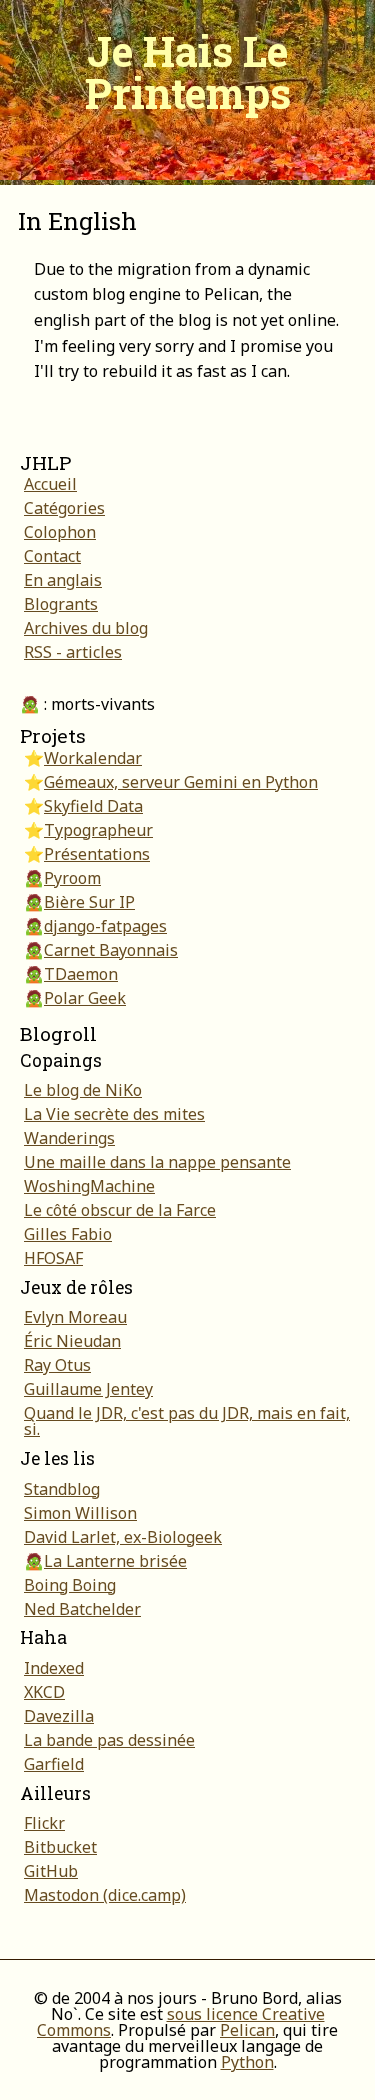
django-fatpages (105, 926)
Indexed (54, 1668)
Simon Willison (80, 1513)
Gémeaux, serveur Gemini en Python (181, 782)
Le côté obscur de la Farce (120, 1210)
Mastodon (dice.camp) (105, 1895)
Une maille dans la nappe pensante (157, 1162)
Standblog (62, 1489)
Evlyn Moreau (75, 1317)
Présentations (97, 854)
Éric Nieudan (72, 1341)
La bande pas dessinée (109, 1740)
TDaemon (81, 974)
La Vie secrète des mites (114, 1114)
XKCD (44, 1692)
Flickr (44, 1823)
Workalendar (93, 758)
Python (247, 2062)
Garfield (54, 1764)
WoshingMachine (89, 1186)
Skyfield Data (93, 806)
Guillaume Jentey (88, 1389)
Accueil (50, 484)
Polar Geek (85, 998)
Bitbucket (60, 1847)
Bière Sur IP (89, 902)
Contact (52, 556)
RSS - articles (73, 652)
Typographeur (98, 830)
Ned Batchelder (82, 1609)
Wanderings (69, 1138)
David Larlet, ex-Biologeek (123, 1537)
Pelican (247, 2030)
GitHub (51, 1871)
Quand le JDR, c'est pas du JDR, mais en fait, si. (187, 1421)
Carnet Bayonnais (111, 950)
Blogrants (61, 604)
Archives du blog (86, 628)
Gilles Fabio (68, 1234)
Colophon (60, 532)
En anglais (63, 580)
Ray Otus (57, 1365)
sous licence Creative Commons (181, 2022)
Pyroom (72, 878)
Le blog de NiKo (83, 1090)
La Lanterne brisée (115, 1561)
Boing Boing (70, 1585)
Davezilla (59, 1716)
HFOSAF (53, 1258)
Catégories (64, 508)
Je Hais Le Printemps (188, 71)
